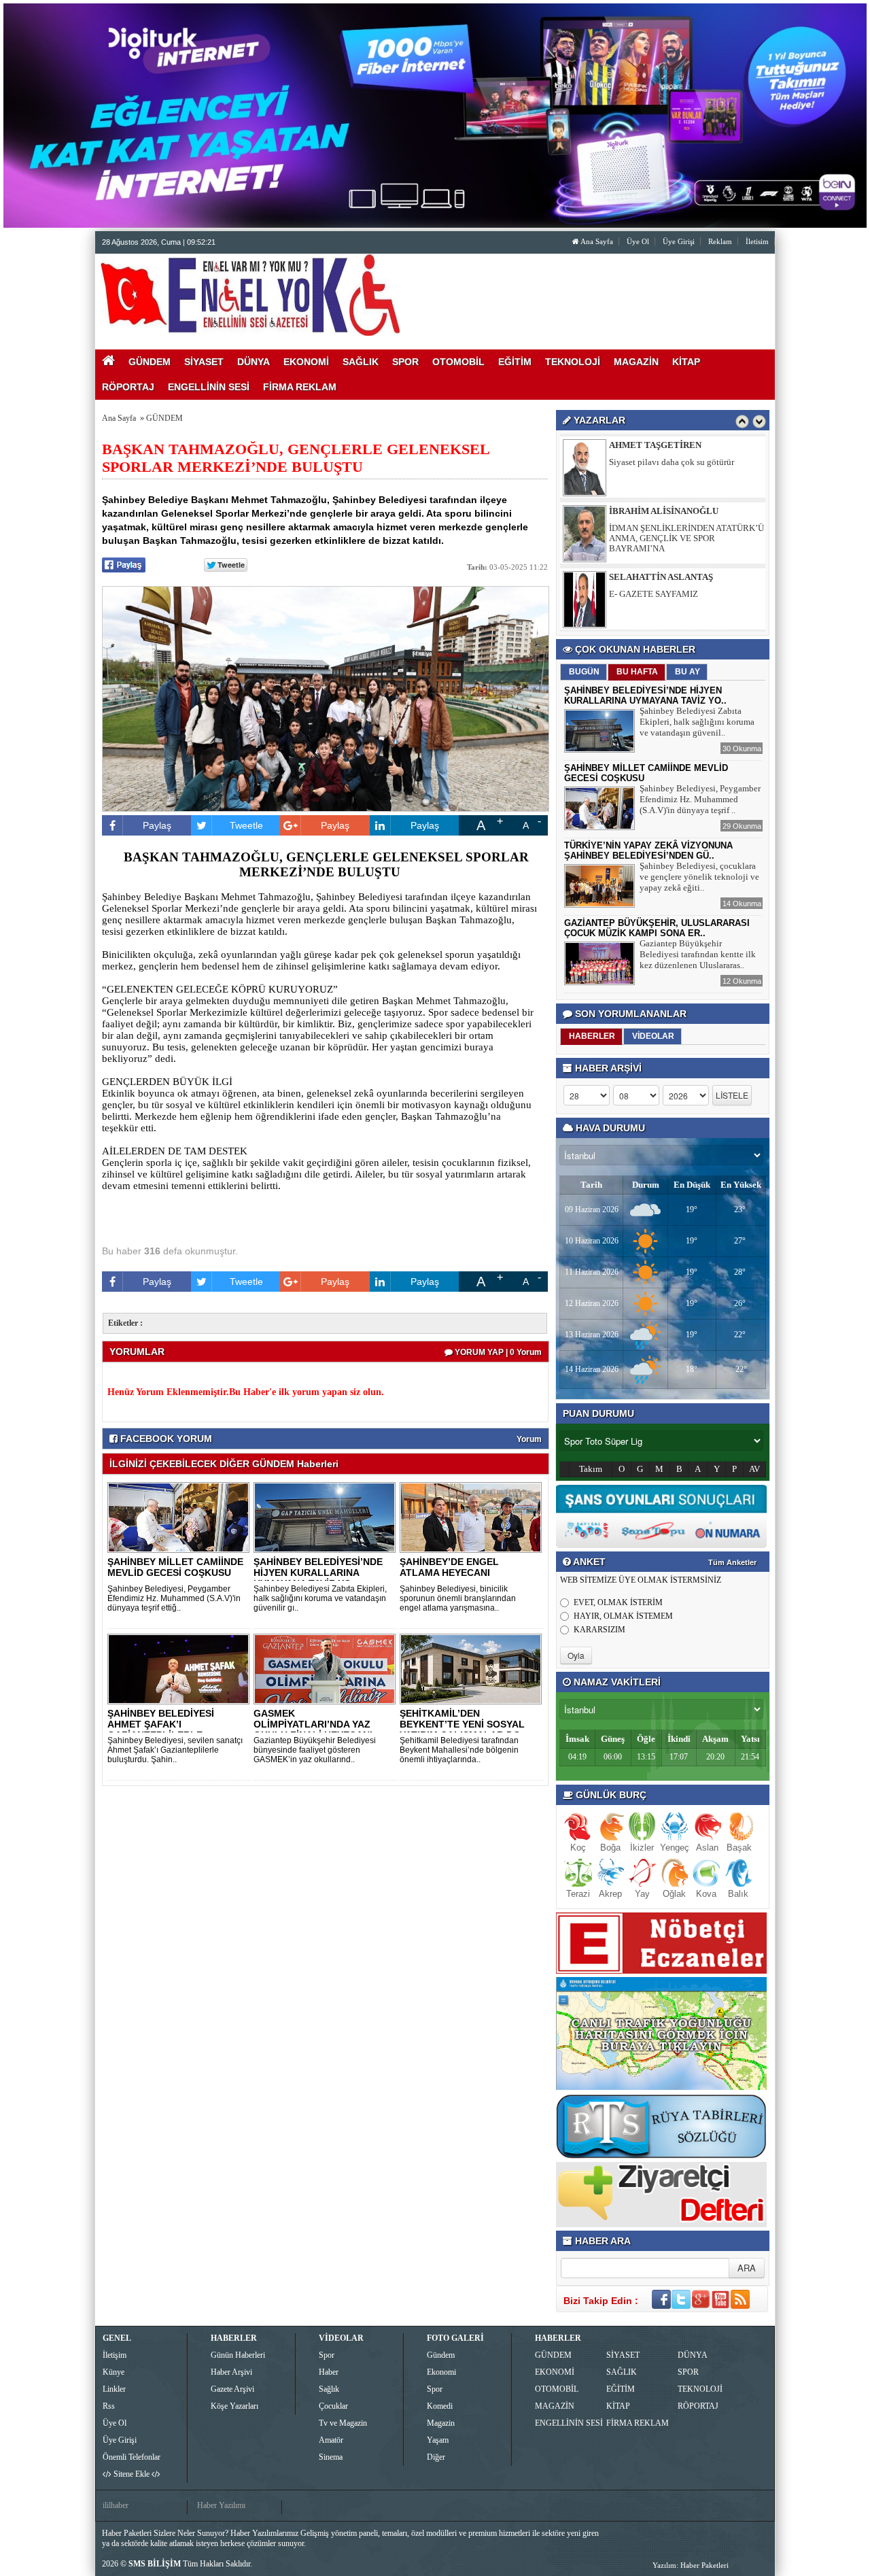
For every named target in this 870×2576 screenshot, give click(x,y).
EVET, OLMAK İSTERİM (618, 1602)
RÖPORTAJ (698, 2406)
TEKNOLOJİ (700, 2389)
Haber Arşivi (231, 2372)
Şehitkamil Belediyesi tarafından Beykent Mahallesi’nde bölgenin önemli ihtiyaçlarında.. (459, 1750)
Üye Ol (638, 241)
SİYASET (623, 2355)
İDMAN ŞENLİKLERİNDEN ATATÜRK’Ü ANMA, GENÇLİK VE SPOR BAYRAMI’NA (686, 522)
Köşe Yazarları (234, 2406)
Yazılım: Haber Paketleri (691, 2565)
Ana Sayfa (596, 241)
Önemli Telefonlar (132, 2457)
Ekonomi (441, 2372)
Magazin (441, 2423)
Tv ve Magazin (343, 2423)
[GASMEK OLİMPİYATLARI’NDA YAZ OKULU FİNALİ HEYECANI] (327, 1668)
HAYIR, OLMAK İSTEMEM (623, 1616)
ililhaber (116, 2505)
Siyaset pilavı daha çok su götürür (672, 446)
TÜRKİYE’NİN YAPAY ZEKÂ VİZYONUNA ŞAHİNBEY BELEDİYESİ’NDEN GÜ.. (648, 851)
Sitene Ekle (132, 2474)
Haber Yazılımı (221, 2505)
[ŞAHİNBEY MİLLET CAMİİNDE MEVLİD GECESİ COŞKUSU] (181, 1517)
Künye (114, 2372)
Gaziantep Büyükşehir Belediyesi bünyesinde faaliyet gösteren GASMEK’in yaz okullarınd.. (315, 1750)
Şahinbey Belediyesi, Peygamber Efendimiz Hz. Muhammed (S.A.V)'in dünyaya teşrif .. (700, 799)
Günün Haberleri (238, 2355)
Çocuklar (333, 2406)
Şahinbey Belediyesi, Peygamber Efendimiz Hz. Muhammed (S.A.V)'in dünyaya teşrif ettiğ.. (174, 1598)
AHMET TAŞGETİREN (655, 626)
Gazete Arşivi (232, 2389)
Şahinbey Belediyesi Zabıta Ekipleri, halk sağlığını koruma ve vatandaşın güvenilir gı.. (320, 1598)
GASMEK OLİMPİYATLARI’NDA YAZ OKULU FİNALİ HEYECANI (313, 1724)
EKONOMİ (555, 2372)
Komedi (440, 2406)
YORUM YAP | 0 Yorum (497, 1352)
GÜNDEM (164, 418)
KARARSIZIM (599, 1630)
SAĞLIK (622, 2372)
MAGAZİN (555, 2406)
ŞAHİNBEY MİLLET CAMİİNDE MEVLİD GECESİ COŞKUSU (175, 1567)
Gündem (441, 2355)
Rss (109, 2406)
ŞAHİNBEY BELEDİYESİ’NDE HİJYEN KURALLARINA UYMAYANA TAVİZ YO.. (318, 1573)
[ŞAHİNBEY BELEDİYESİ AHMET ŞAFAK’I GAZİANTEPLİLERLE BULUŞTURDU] (181, 1668)
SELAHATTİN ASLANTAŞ (661, 561)
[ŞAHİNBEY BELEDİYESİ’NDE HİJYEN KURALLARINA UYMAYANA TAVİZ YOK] (327, 1517)
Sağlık (329, 2389)
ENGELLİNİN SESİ (569, 2423)
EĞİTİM (621, 2389)
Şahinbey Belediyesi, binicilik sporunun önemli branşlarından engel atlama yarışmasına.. (458, 1598)
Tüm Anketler (732, 1562)
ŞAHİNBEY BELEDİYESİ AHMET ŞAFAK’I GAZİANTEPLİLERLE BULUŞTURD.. (161, 1730)
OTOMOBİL (557, 2389)
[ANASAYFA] (250, 294)
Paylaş (157, 825)
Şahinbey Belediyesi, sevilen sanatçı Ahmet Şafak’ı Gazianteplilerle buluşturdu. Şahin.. (175, 1750)
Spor (327, 2355)
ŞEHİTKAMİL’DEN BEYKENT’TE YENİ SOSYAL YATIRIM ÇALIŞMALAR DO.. (463, 1724)
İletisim (757, 241)
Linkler (114, 2389)
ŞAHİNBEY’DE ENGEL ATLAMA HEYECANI (449, 1567)
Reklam (720, 241)
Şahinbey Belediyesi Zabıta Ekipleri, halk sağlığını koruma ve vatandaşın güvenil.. (697, 722)
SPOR (688, 2372)
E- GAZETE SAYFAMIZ (654, 578)
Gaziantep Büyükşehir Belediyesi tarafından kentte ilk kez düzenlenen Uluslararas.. (698, 954)
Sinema (331, 2457)
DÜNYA (693, 2355)
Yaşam (438, 2440)
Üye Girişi (679, 241)
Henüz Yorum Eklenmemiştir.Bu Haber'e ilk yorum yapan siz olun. (246, 1392)
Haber (329, 2372)
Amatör (331, 2440)
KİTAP (618, 2406)
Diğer (436, 2457)
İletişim (115, 2355)
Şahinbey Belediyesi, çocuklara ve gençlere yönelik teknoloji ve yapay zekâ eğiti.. (699, 877)
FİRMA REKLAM (638, 2423)
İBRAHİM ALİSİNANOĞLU (664, 495)
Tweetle (246, 825)
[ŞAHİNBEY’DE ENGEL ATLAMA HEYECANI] (473, 1517)
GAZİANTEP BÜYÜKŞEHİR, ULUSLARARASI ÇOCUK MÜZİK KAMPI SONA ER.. (657, 928)
